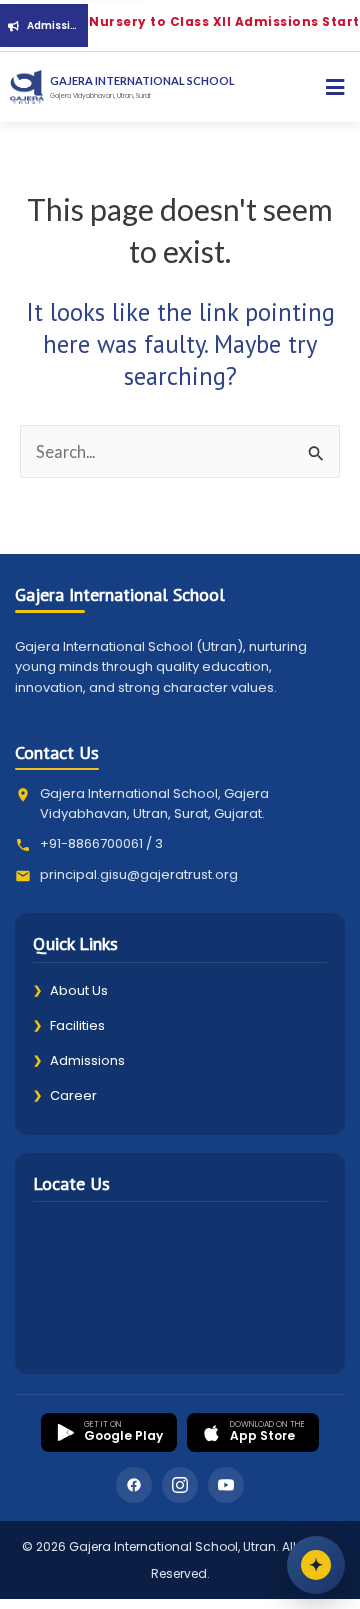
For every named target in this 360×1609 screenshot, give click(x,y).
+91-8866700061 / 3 (101, 843)
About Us (70, 990)
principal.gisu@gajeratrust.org (139, 874)
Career (65, 1095)
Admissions (79, 1060)
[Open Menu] (335, 87)
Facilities (69, 1025)
